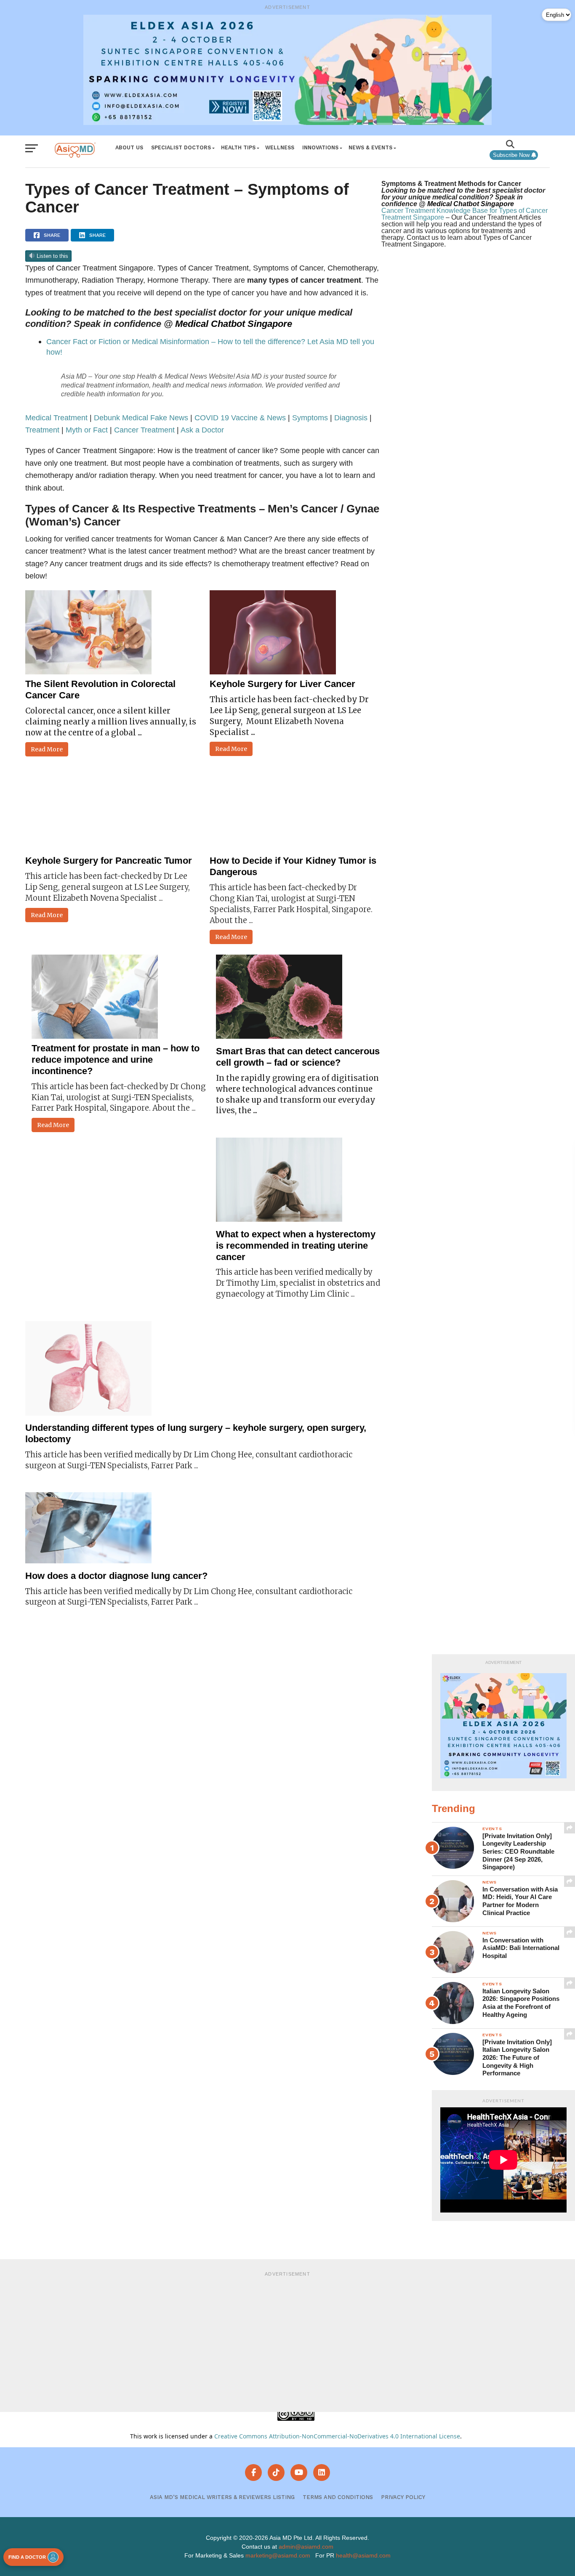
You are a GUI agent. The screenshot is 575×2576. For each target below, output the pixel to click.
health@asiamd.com (363, 2555)
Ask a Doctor (202, 430)
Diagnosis (351, 418)
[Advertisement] (287, 2340)
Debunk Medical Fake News (141, 418)
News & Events (370, 147)
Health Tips (238, 147)
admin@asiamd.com (306, 2547)
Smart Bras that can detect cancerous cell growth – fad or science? (298, 1057)
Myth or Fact (87, 430)
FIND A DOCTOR (27, 2557)
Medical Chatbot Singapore (234, 324)
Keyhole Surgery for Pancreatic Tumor (109, 861)
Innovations (320, 147)
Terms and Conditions (338, 2497)
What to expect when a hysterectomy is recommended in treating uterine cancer (296, 1246)
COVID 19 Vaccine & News (240, 418)
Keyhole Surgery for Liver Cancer (282, 684)
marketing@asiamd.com (278, 2555)
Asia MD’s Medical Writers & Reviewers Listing (222, 2497)
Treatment (42, 430)
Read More (47, 749)
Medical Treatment (56, 418)
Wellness (280, 147)
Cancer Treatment (144, 430)
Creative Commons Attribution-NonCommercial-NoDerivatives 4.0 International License (337, 2436)
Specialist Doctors (181, 147)
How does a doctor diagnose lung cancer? (116, 1576)
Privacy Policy (403, 2497)
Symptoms (310, 418)
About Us (129, 147)
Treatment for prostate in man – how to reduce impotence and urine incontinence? (116, 1060)
